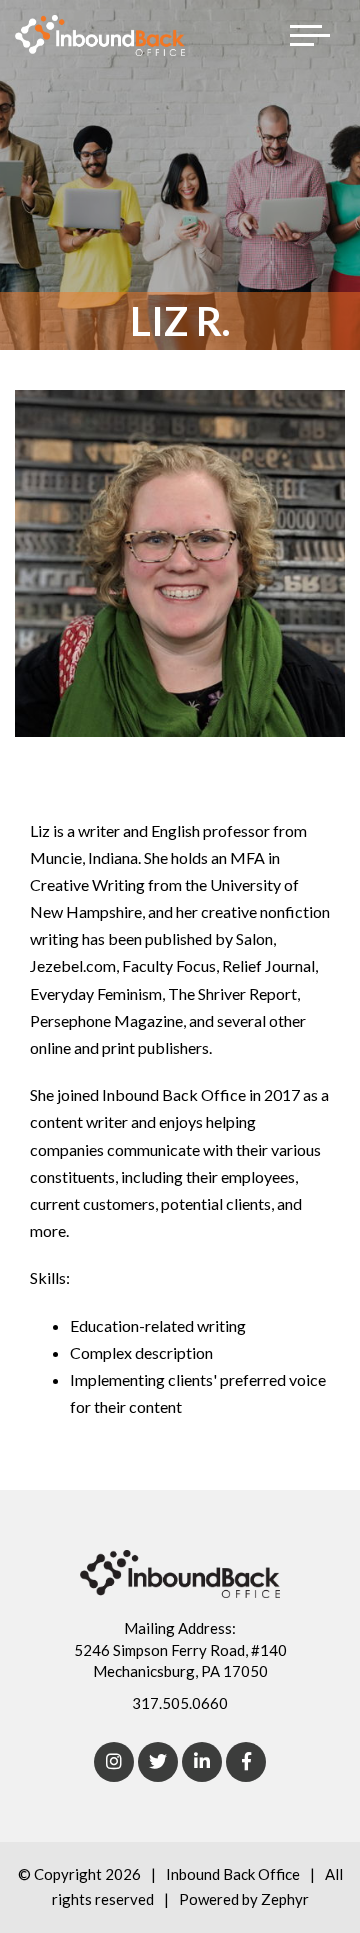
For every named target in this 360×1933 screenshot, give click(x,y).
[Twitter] (158, 1762)
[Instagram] (114, 1762)
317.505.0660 (180, 1703)
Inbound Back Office (233, 1874)
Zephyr (285, 1899)
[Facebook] (246, 1762)
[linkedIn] (202, 1762)
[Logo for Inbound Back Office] (100, 35)
